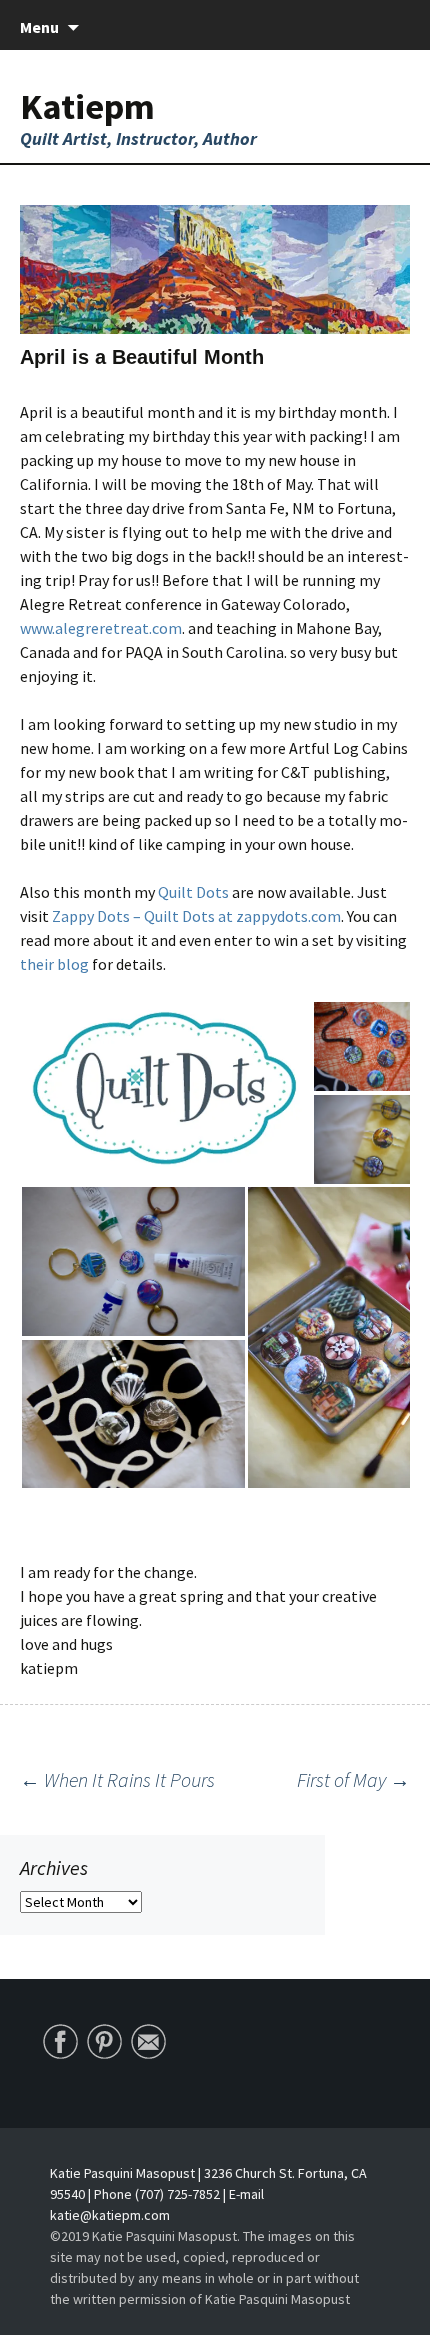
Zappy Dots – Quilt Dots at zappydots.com (195, 916)
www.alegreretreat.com (101, 628)
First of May (353, 1779)
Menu (39, 27)
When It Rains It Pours (117, 1779)
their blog (54, 964)
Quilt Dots (193, 892)
